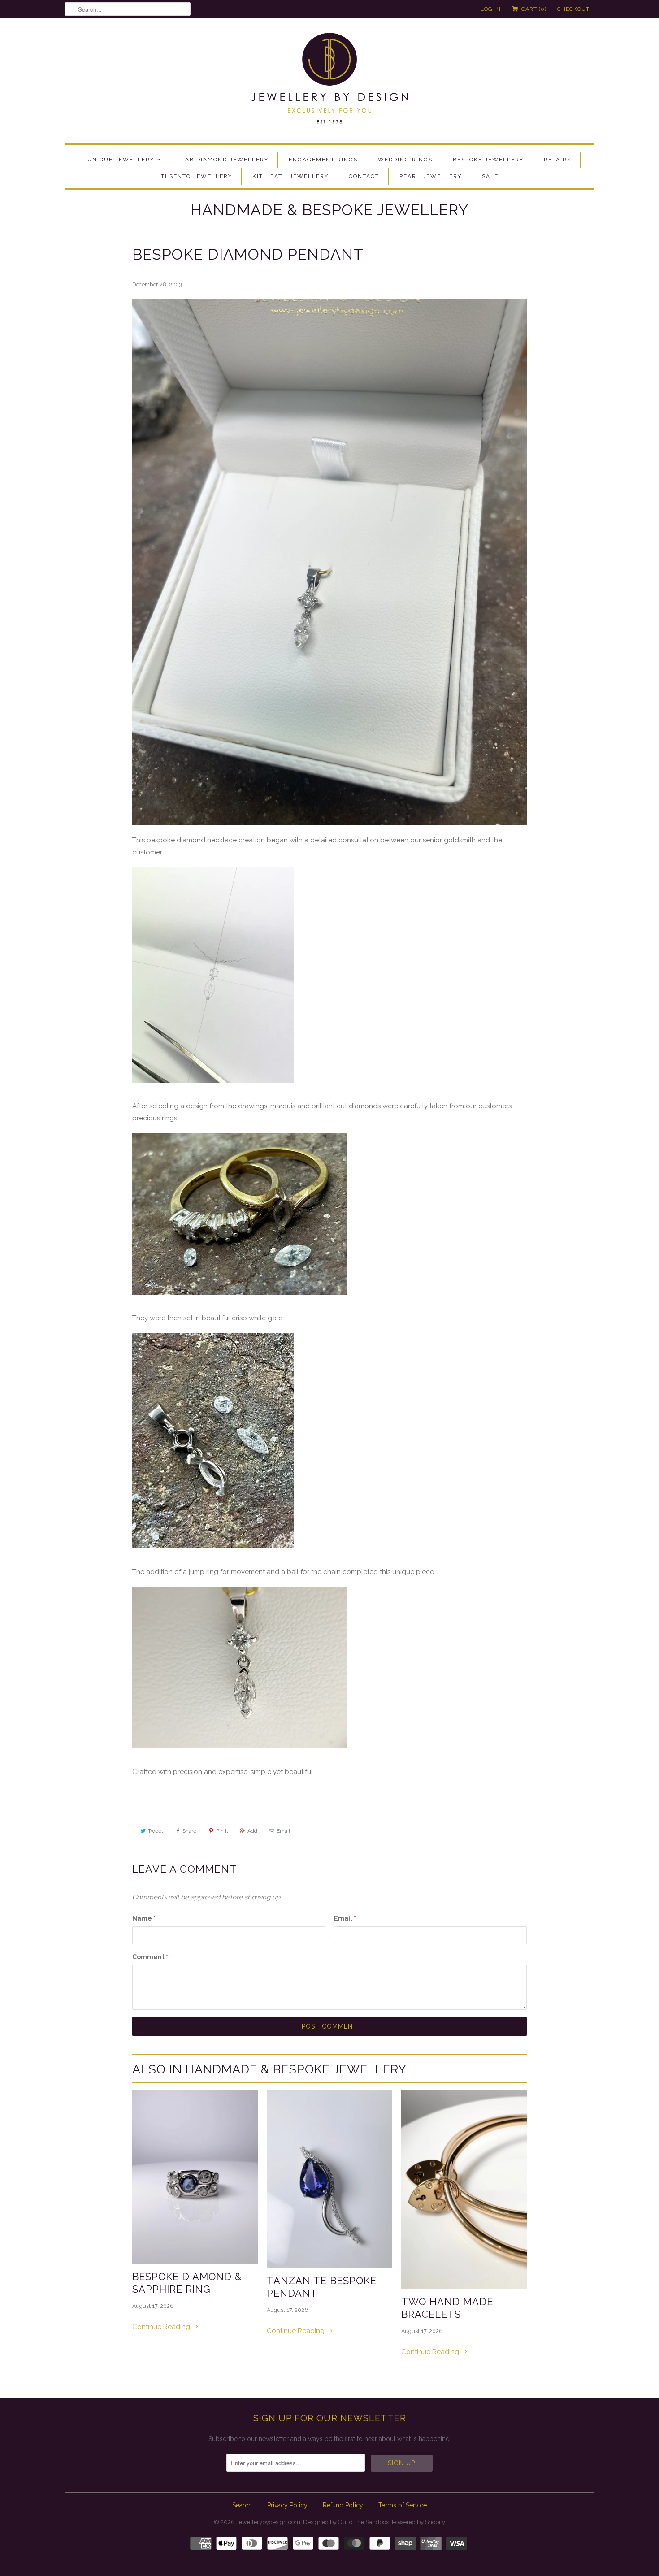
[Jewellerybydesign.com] (329, 83)
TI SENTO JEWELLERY (197, 176)
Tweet (156, 1831)
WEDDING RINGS (405, 160)
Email (283, 1831)
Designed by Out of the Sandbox (346, 2522)
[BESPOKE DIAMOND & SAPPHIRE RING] (195, 2177)
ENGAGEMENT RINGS (323, 160)
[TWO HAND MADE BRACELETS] (464, 2189)
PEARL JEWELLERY (431, 176)
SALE (490, 176)
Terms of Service (403, 2505)
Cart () (533, 9)
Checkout (573, 9)
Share (189, 1831)
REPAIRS (557, 160)
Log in (491, 9)
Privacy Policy (287, 2505)
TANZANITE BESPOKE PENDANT (322, 2287)
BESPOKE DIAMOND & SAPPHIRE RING (187, 2283)
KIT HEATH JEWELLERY (290, 176)
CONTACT (364, 176)
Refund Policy (343, 2505)
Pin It (222, 1831)
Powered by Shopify (418, 2522)
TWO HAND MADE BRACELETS (447, 2308)
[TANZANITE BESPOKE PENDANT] (329, 2179)
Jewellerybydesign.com (268, 2522)
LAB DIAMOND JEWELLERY (225, 160)
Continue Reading (162, 2327)
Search (242, 2505)
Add (252, 1831)
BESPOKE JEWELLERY (488, 160)
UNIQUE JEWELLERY (121, 160)
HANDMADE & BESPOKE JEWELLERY (329, 210)
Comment (150, 1957)
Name (144, 1918)
